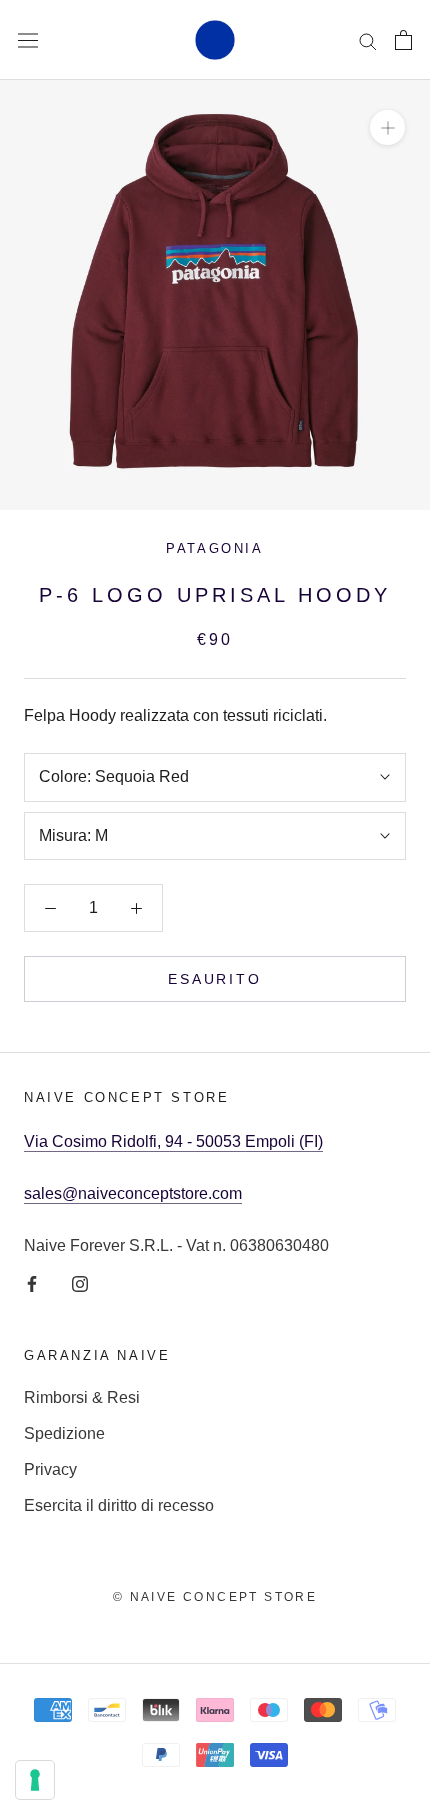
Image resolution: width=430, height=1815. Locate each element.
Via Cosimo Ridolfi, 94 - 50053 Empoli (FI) (173, 1141)
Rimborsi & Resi (82, 1397)
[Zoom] (387, 127)
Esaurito (214, 979)
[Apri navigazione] (28, 40)
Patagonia (214, 548)
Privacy (50, 1469)
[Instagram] (80, 1283)
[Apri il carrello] (403, 40)
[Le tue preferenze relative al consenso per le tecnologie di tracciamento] (35, 1780)
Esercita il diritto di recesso (119, 1505)
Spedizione (64, 1433)
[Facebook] (32, 1283)
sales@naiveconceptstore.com (133, 1193)
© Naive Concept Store (215, 1597)
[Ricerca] (368, 39)
